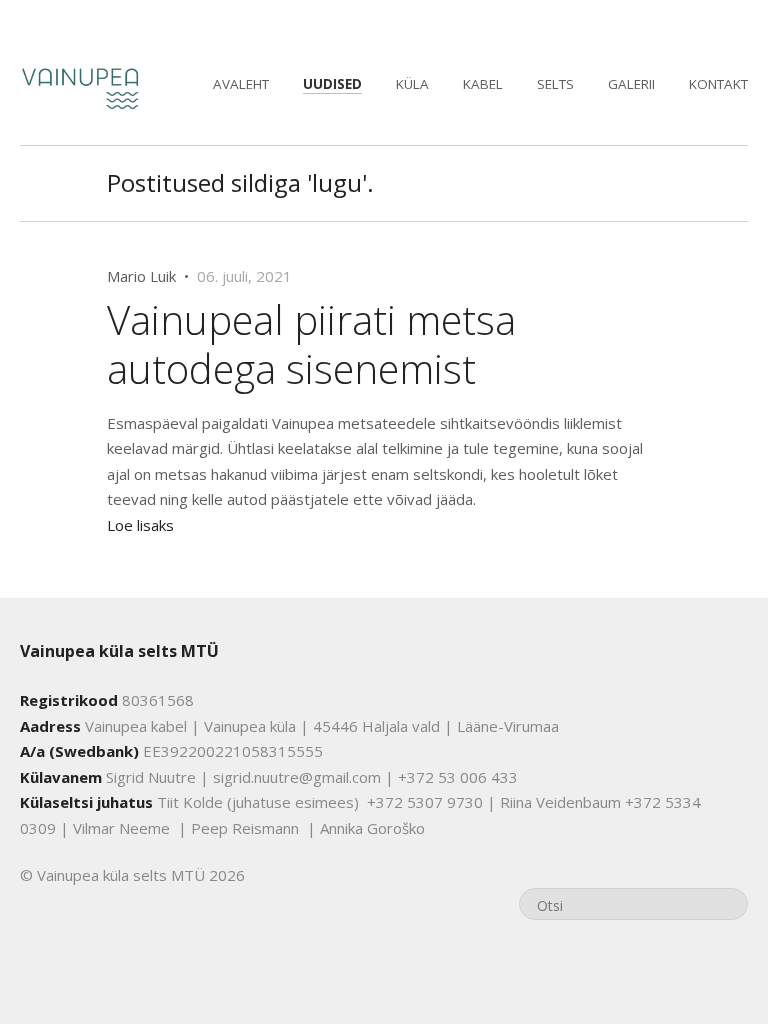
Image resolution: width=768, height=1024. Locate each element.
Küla (412, 84)
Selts (555, 84)
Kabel (483, 84)
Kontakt (718, 84)
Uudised (332, 84)
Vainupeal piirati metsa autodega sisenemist (311, 343)
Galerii (631, 84)
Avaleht (241, 84)
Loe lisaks (140, 525)
